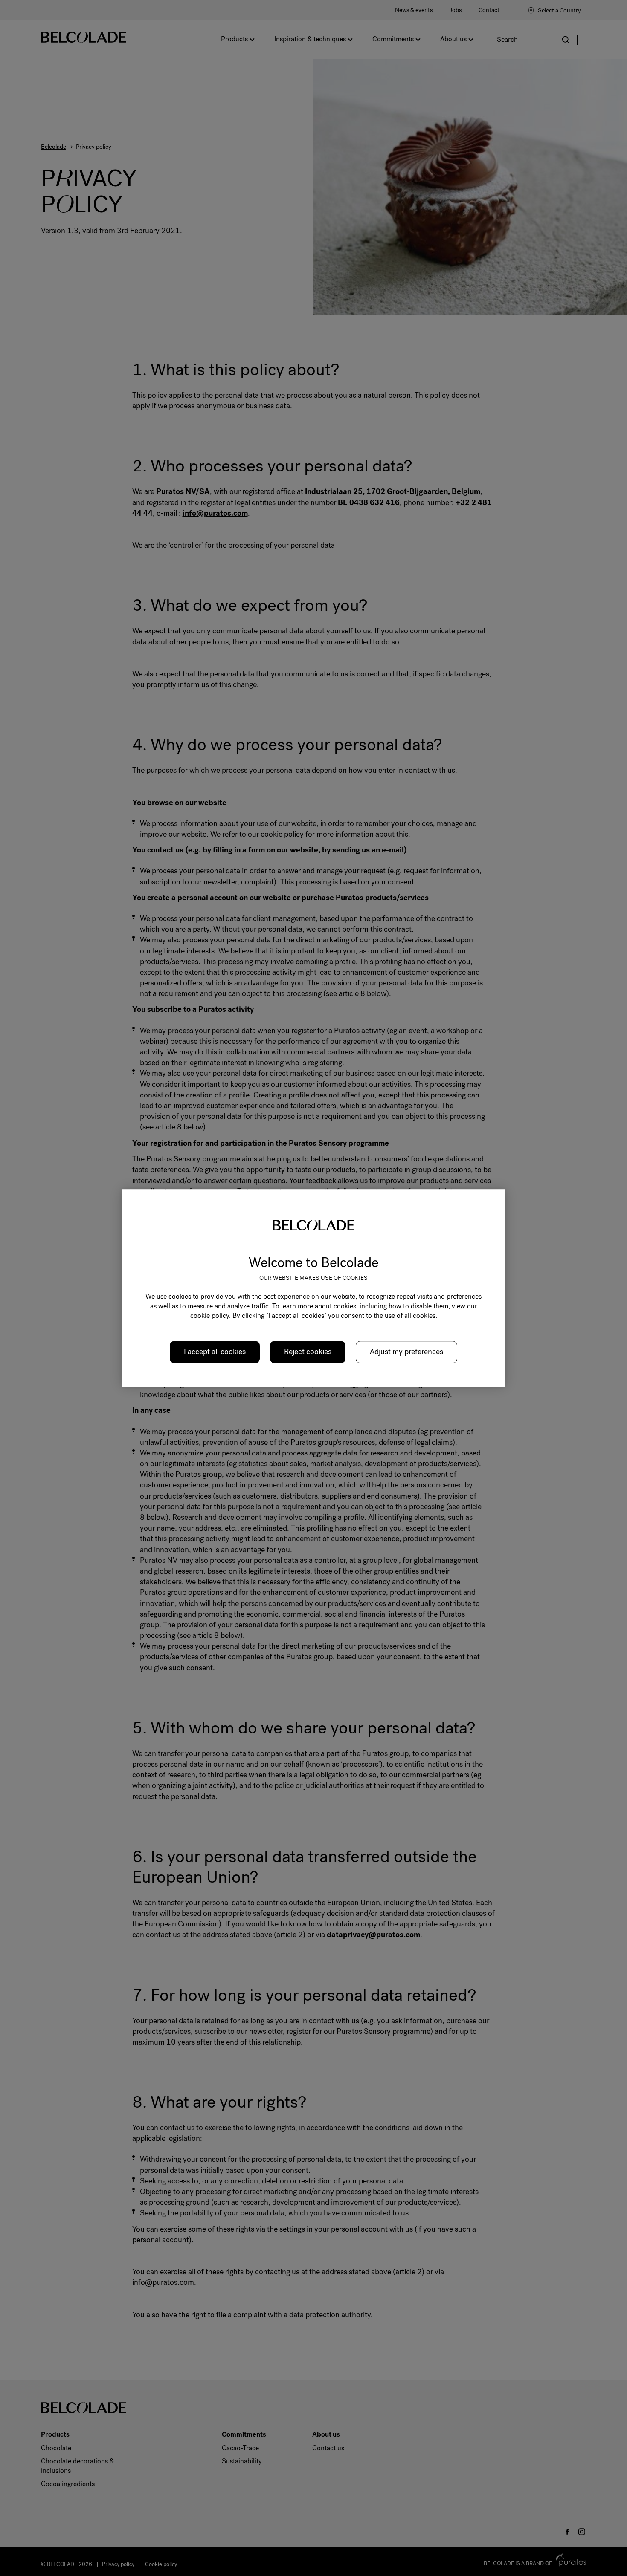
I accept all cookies (215, 1352)
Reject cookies (308, 1352)
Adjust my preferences (406, 1352)
